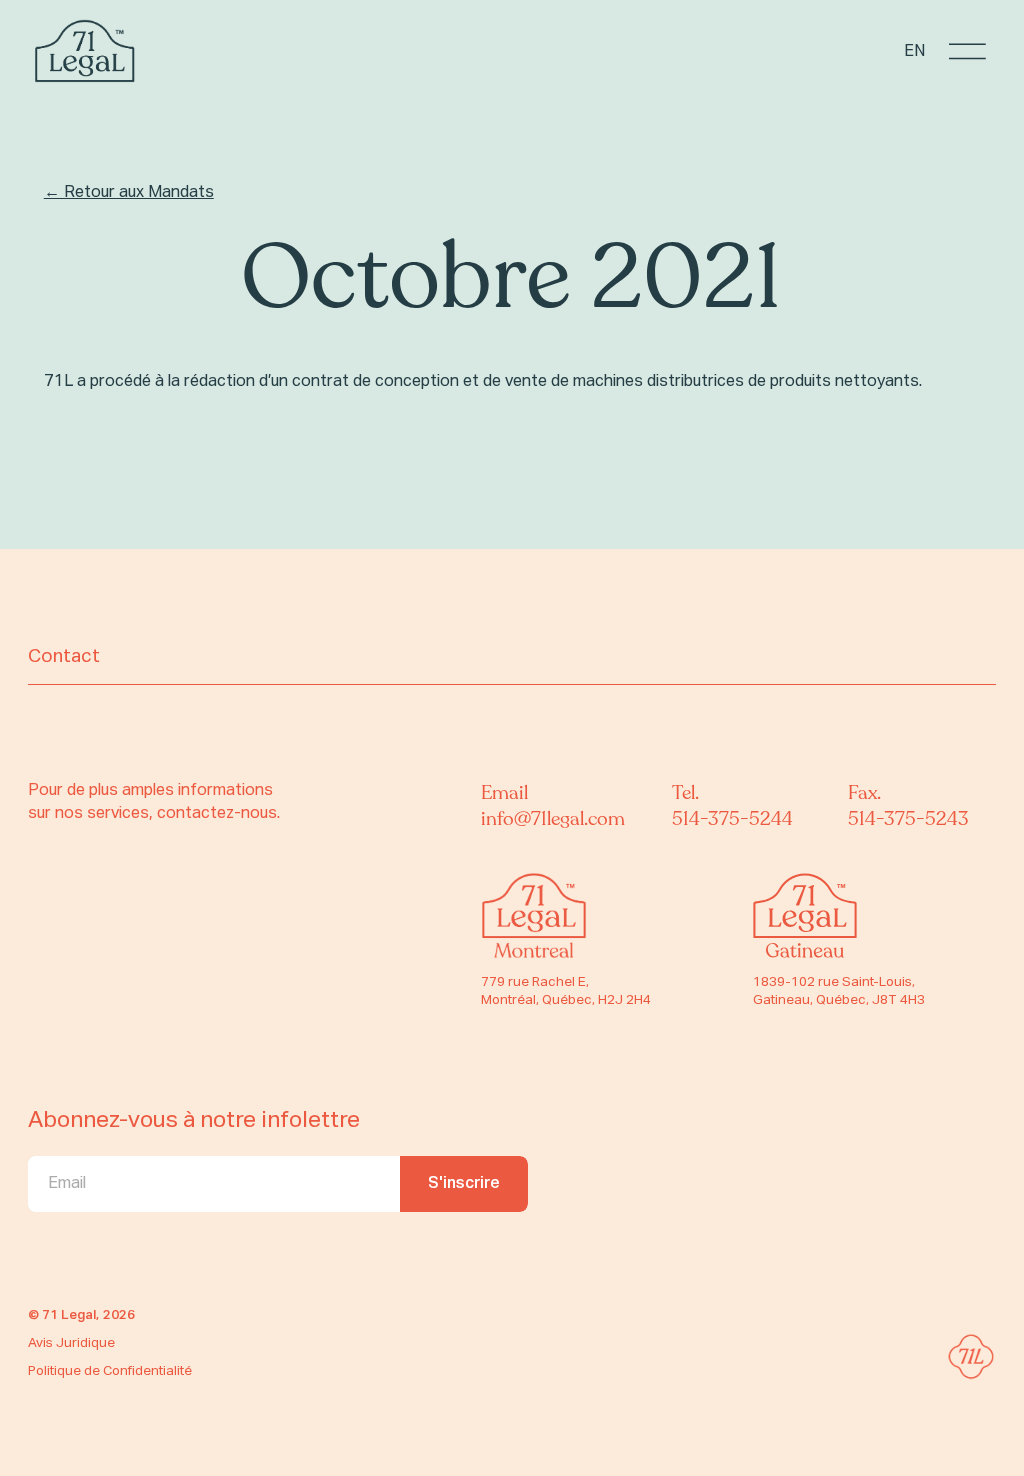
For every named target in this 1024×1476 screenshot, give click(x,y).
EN (914, 51)
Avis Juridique (71, 1343)
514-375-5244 (732, 819)
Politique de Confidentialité (110, 1371)
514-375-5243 (908, 819)
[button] (967, 51)
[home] (85, 51)
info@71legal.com (553, 819)
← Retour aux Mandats (129, 192)
